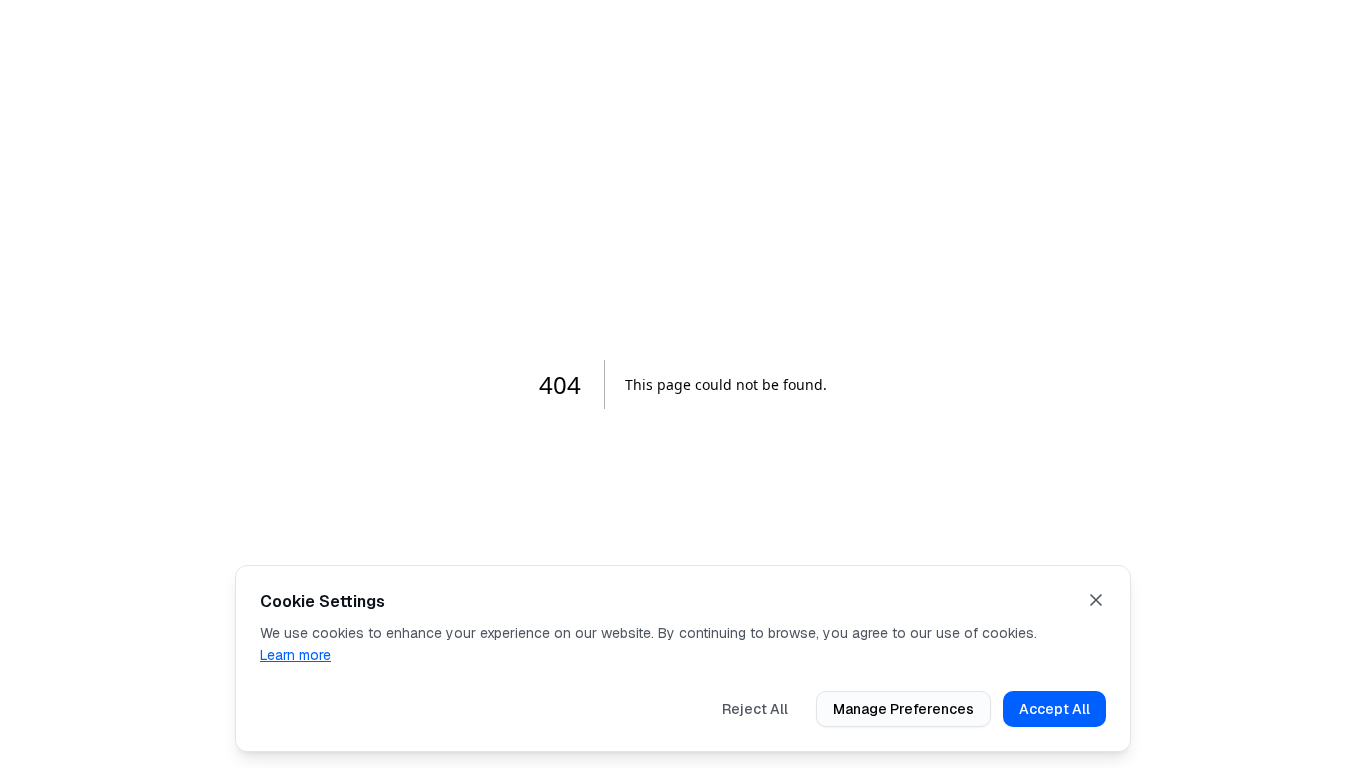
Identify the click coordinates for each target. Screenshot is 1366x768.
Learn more (295, 655)
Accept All (1054, 709)
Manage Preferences (903, 709)
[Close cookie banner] (1096, 600)
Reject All (755, 709)
